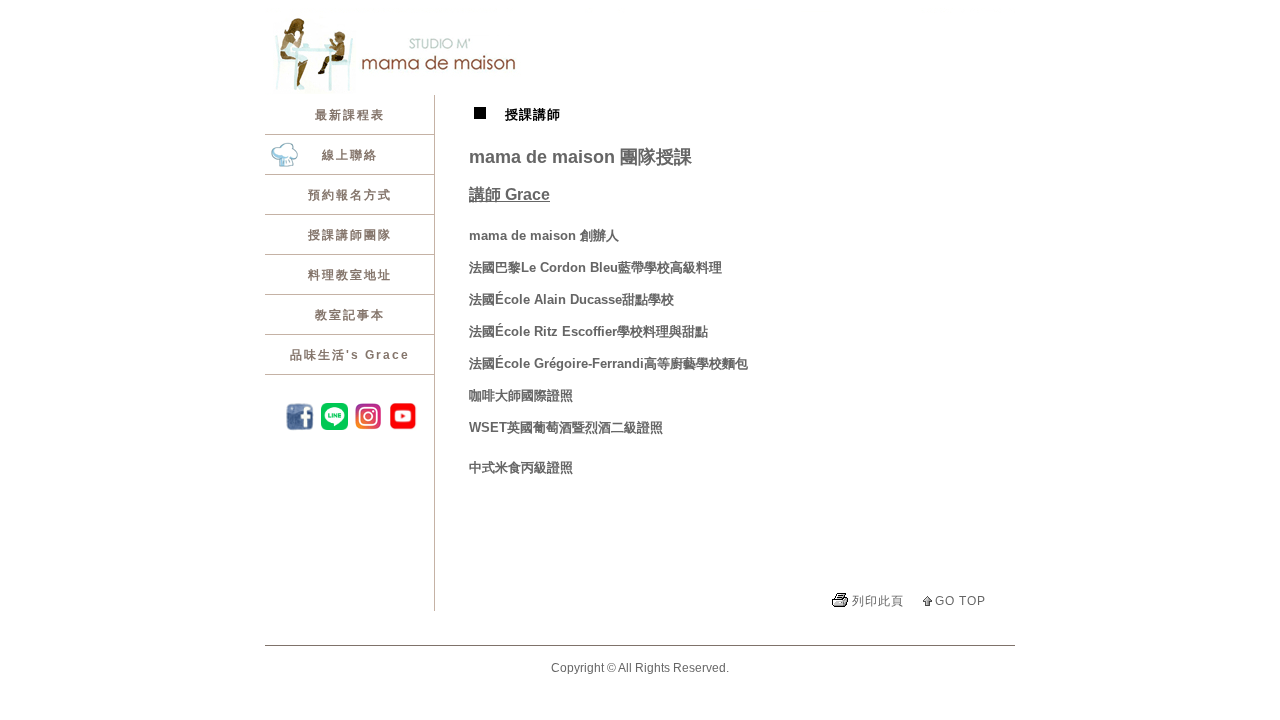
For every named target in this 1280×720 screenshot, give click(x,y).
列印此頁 (878, 601)
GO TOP (960, 601)
